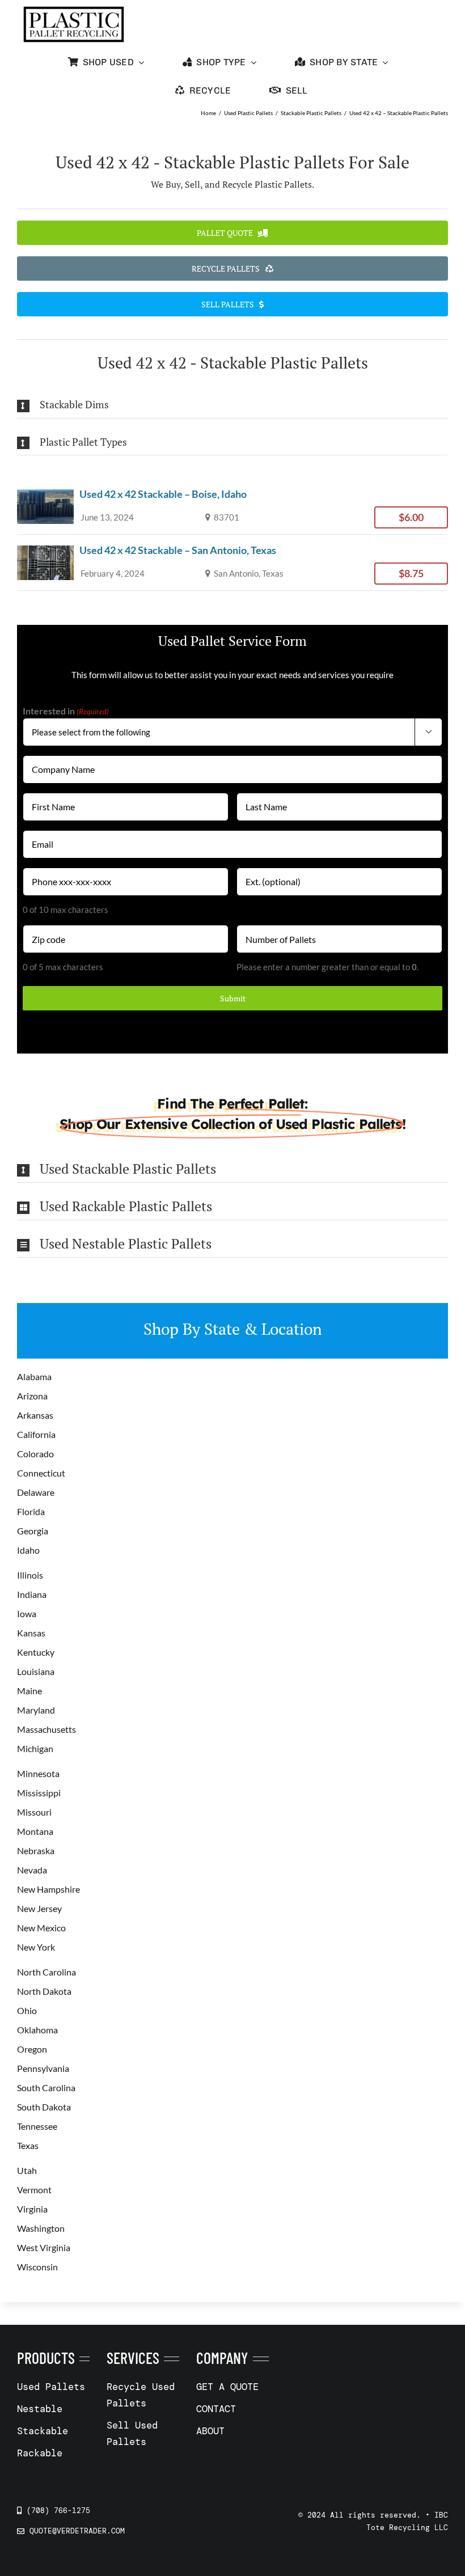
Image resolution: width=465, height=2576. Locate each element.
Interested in (66, 711)
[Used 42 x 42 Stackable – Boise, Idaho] (232, 506)
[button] (232, 405)
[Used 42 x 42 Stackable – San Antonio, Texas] (232, 562)
